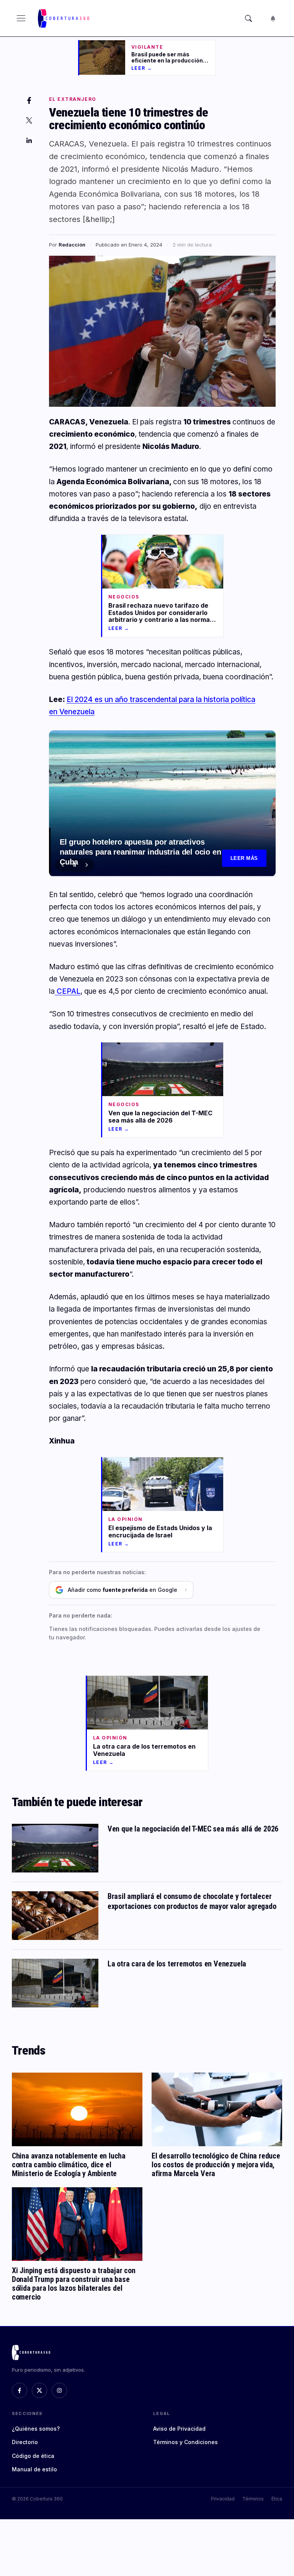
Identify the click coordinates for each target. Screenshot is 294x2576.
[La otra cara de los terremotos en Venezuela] (55, 1983)
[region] (162, 803)
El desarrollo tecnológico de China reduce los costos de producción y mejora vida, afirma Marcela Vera (216, 2165)
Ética (277, 2499)
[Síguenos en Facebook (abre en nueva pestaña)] (20, 2390)
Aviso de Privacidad (179, 2429)
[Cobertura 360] (64, 18)
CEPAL (68, 991)
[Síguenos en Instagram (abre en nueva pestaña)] (59, 2390)
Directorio (25, 2442)
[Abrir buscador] (248, 18)
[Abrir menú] (21, 18)
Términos (253, 2499)
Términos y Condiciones (185, 2442)
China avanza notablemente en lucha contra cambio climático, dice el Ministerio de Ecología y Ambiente (69, 2165)
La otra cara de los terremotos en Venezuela (177, 1964)
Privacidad (223, 2499)
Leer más (244, 858)
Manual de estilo (34, 2469)
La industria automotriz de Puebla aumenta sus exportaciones (144, 864)
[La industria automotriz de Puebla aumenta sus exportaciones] (162, 803)
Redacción (72, 245)
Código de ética (33, 2456)
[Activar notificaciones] (273, 18)
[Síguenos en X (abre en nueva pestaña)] (39, 2390)
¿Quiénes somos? (36, 2429)
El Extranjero (73, 99)
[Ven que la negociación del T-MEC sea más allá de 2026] (55, 1848)
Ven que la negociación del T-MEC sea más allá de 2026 (193, 1829)
